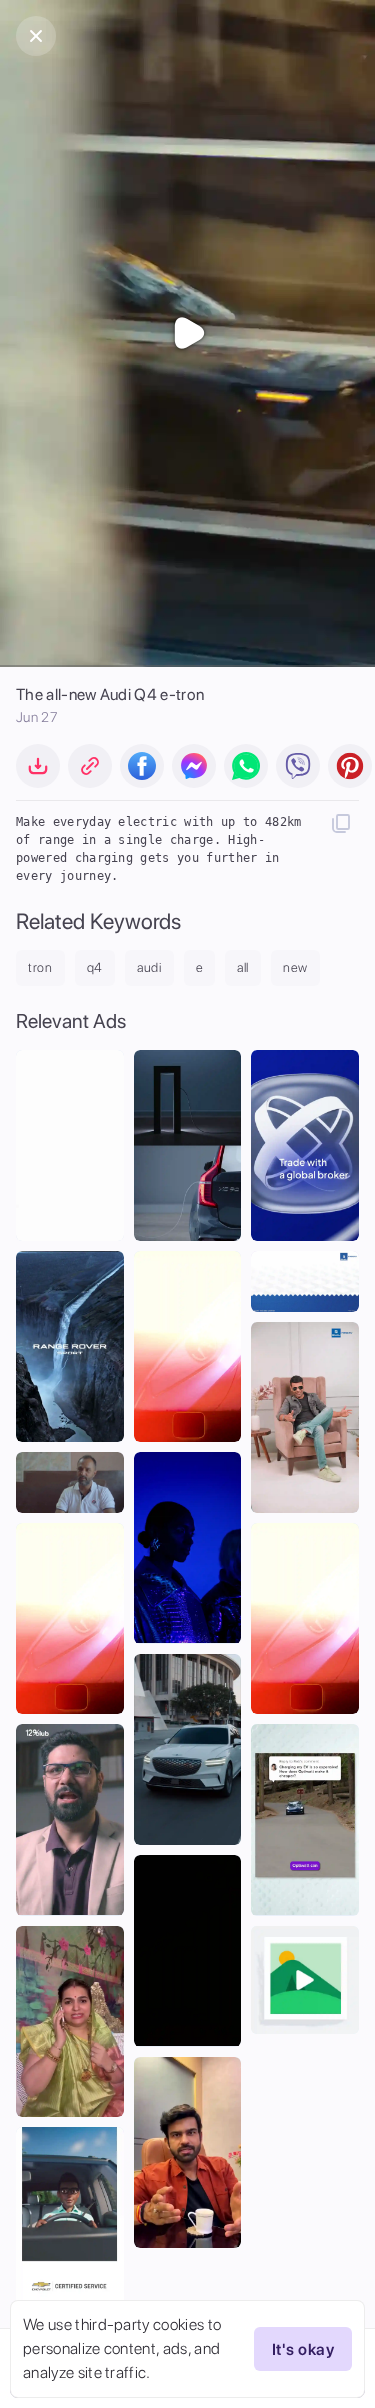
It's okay (303, 2349)
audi (149, 967)
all (243, 967)
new (295, 967)
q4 (95, 967)
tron (40, 967)
